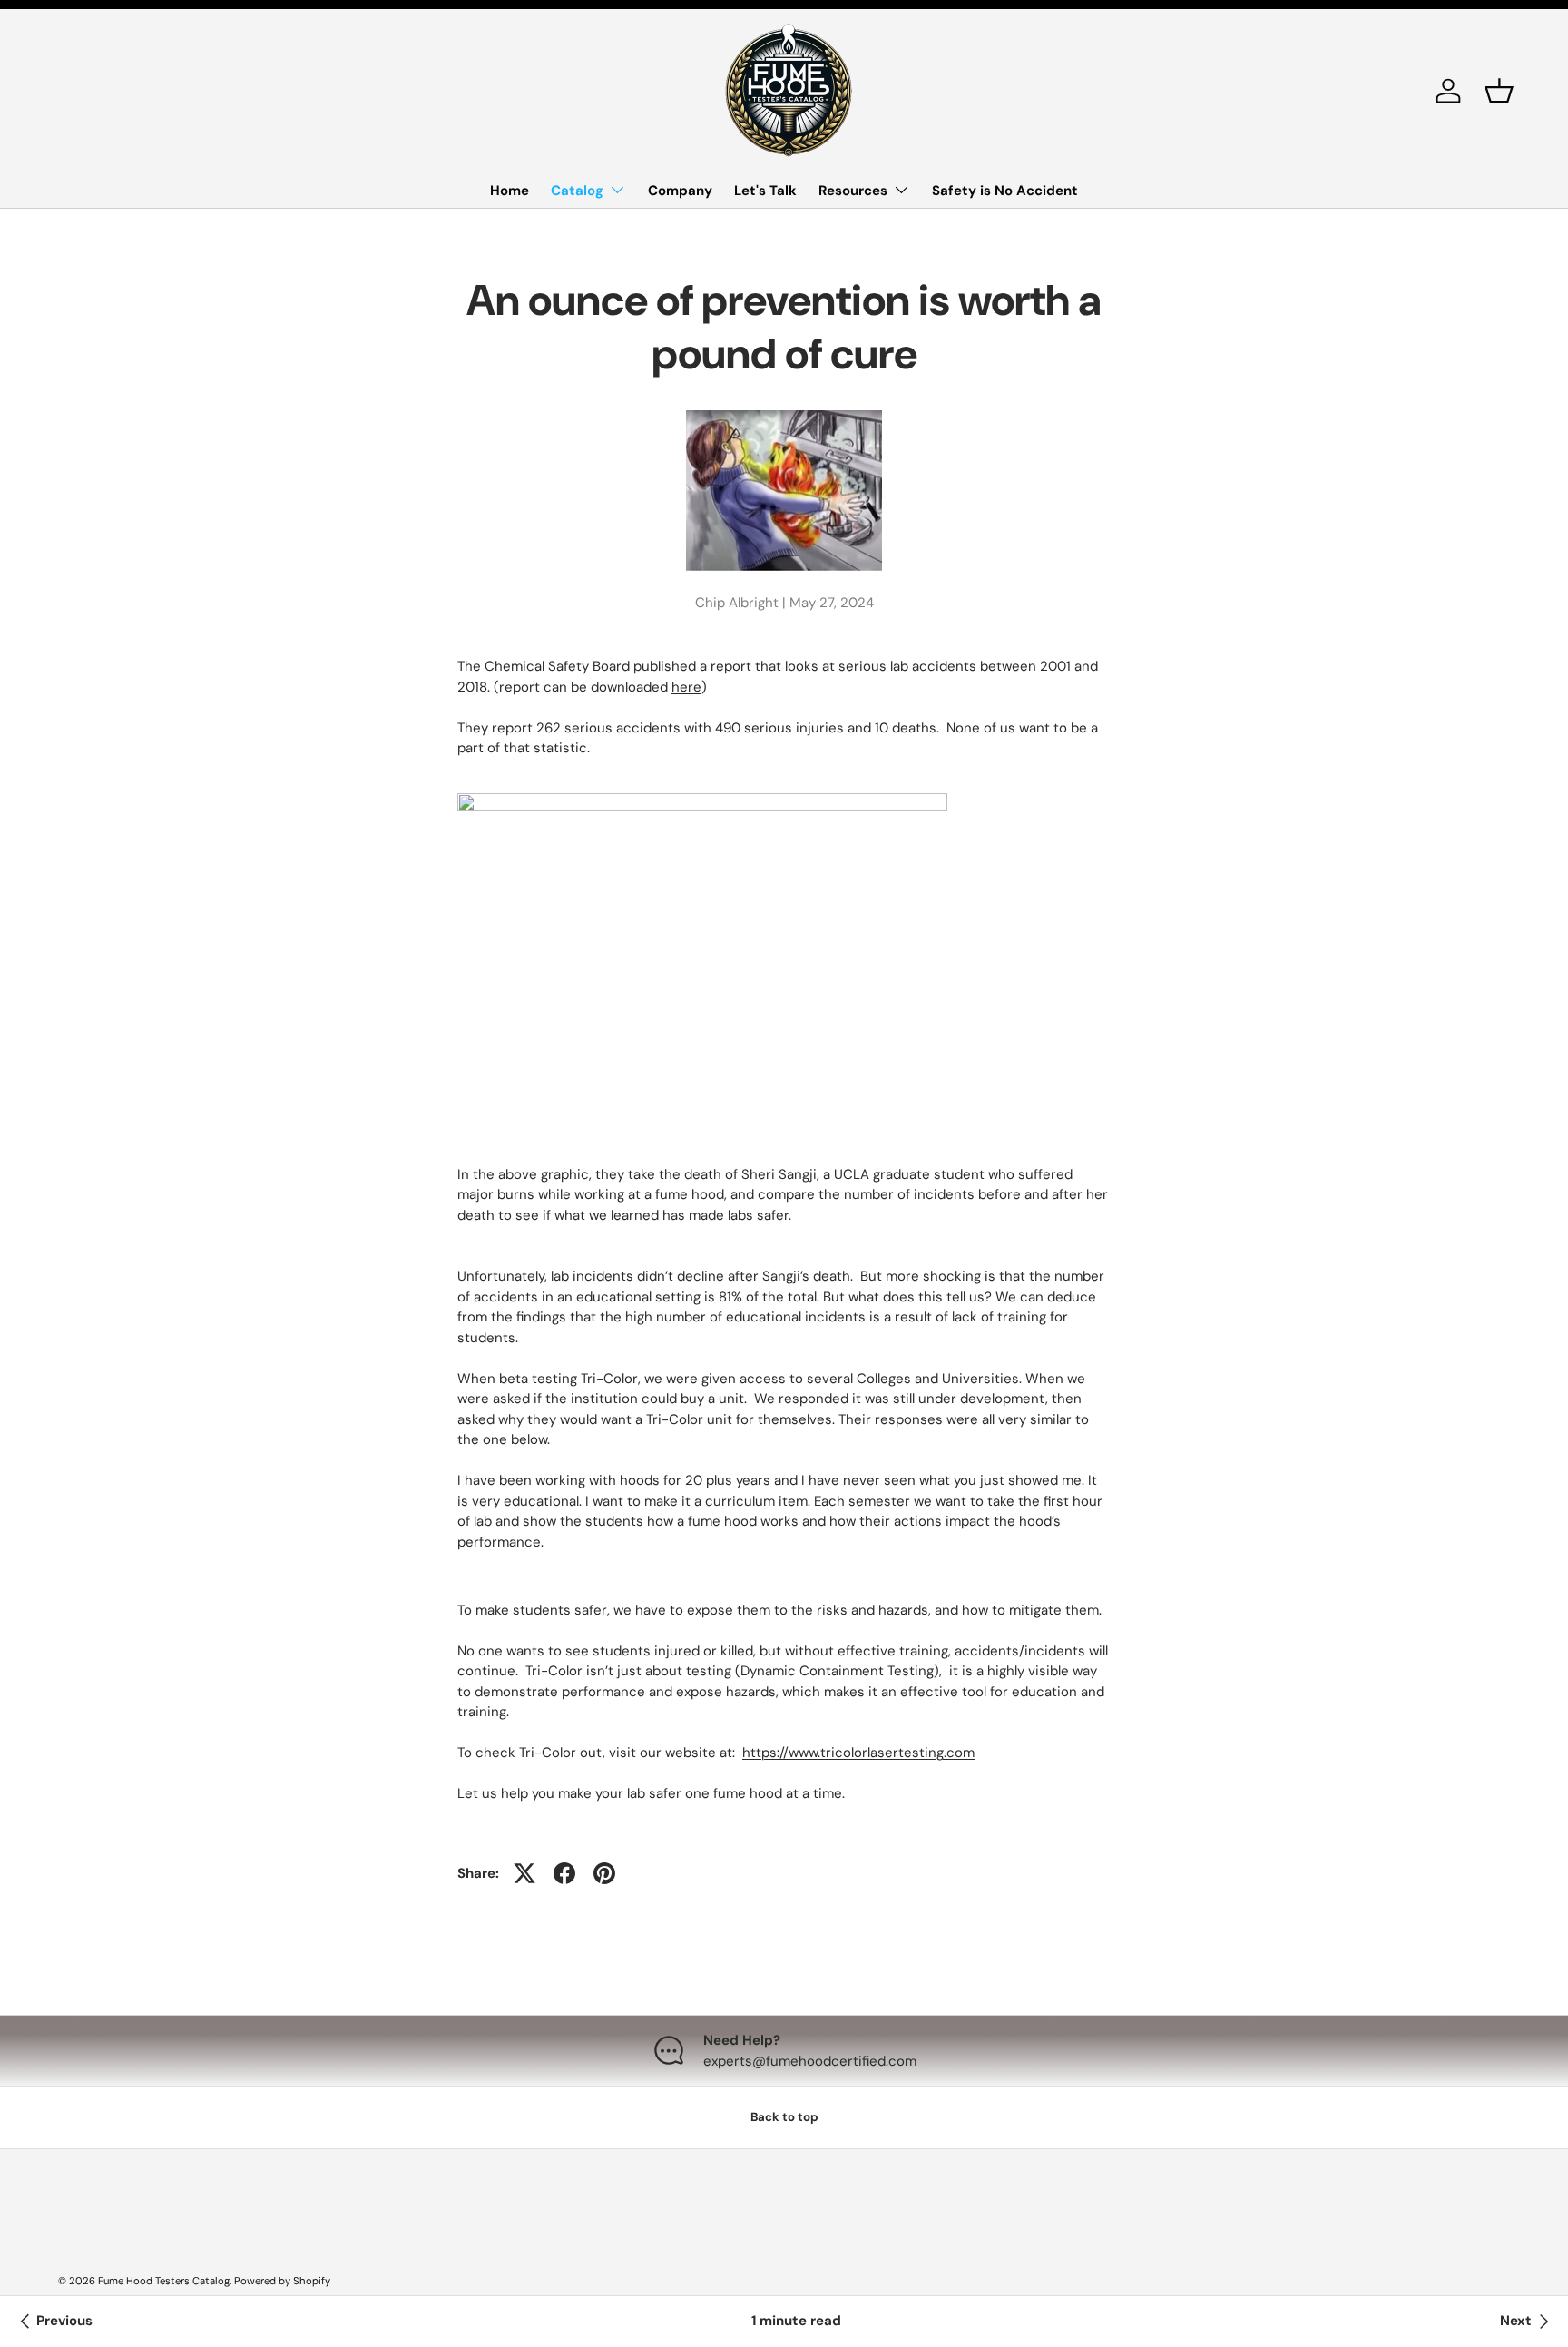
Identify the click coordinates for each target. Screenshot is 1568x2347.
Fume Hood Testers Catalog (164, 2281)
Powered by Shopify (282, 2281)
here (686, 687)
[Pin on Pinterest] (604, 1873)
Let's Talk (765, 191)
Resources (853, 191)
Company (680, 191)
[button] (1499, 91)
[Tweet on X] (524, 1873)
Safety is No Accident (1005, 191)
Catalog (577, 191)
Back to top (784, 2117)
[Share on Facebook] (564, 1873)
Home (510, 191)
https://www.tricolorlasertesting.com (858, 1753)
